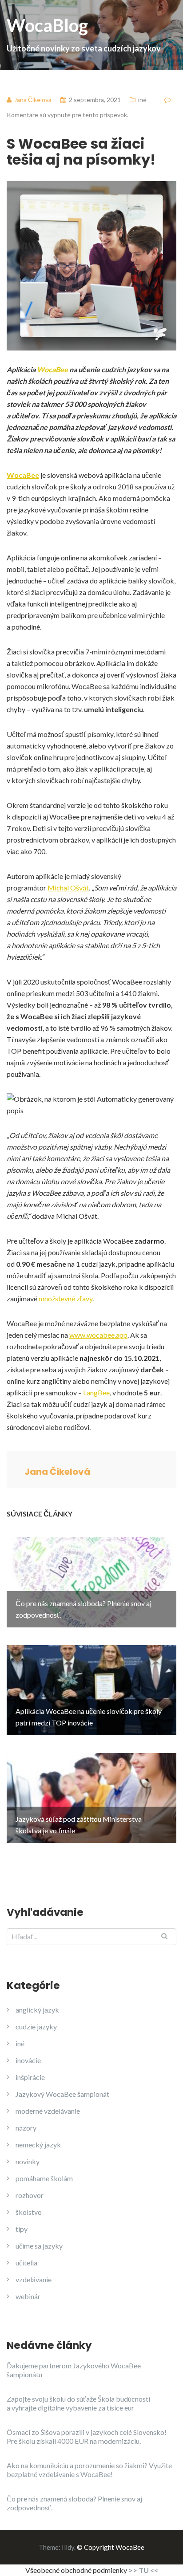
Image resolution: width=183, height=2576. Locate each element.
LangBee (96, 1392)
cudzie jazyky (36, 2027)
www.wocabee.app (98, 1335)
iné (142, 100)
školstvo (29, 2212)
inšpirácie (30, 2077)
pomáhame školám (44, 2178)
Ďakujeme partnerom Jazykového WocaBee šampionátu (74, 2370)
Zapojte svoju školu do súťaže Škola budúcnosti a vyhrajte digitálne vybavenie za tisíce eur (78, 2403)
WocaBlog (84, 34)
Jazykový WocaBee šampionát (62, 2094)
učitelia (26, 2263)
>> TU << (143, 2570)
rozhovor (30, 2195)
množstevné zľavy (66, 1298)
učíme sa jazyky (39, 2246)
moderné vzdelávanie (48, 2111)
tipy (22, 2229)
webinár (28, 2296)
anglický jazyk (37, 2010)
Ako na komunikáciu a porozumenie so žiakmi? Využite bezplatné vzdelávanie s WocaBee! (89, 2470)
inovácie (28, 2060)
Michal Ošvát (68, 888)
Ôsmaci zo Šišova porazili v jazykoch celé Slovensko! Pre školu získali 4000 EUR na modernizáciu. (87, 2436)
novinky (28, 2161)
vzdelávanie (34, 2279)
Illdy (68, 2547)
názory (26, 2128)
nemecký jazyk (38, 2145)
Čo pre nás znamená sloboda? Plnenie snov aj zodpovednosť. (74, 2503)
